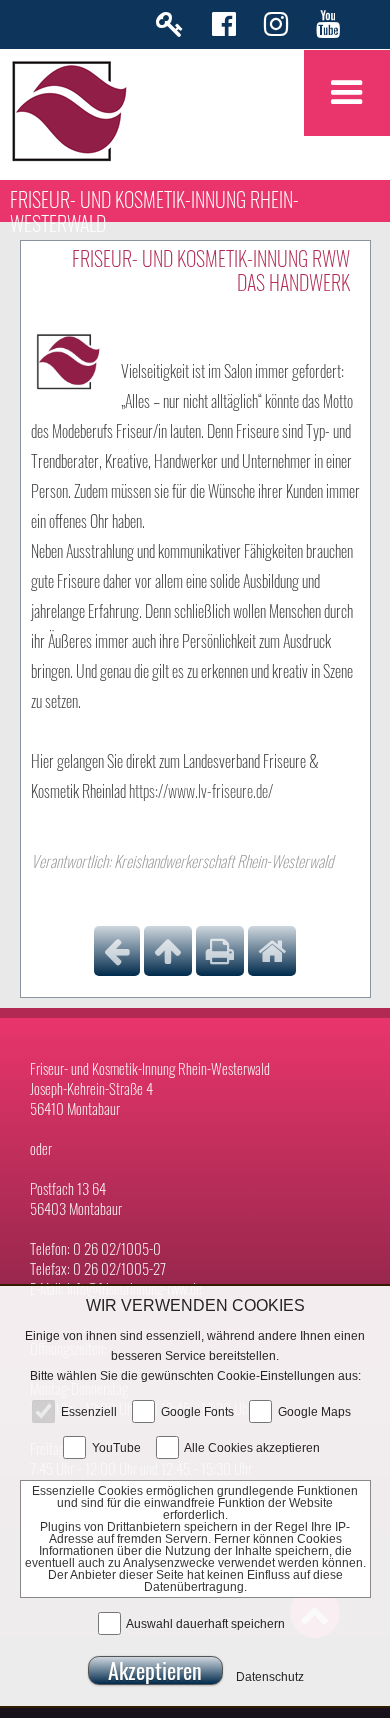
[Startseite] (272, 951)
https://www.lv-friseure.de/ (201, 791)
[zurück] (117, 951)
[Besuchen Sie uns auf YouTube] (328, 29)
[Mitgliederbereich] (170, 29)
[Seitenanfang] (168, 951)
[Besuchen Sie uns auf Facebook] (224, 29)
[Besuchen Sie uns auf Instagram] (276, 29)
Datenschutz (270, 1676)
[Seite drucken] (220, 951)
